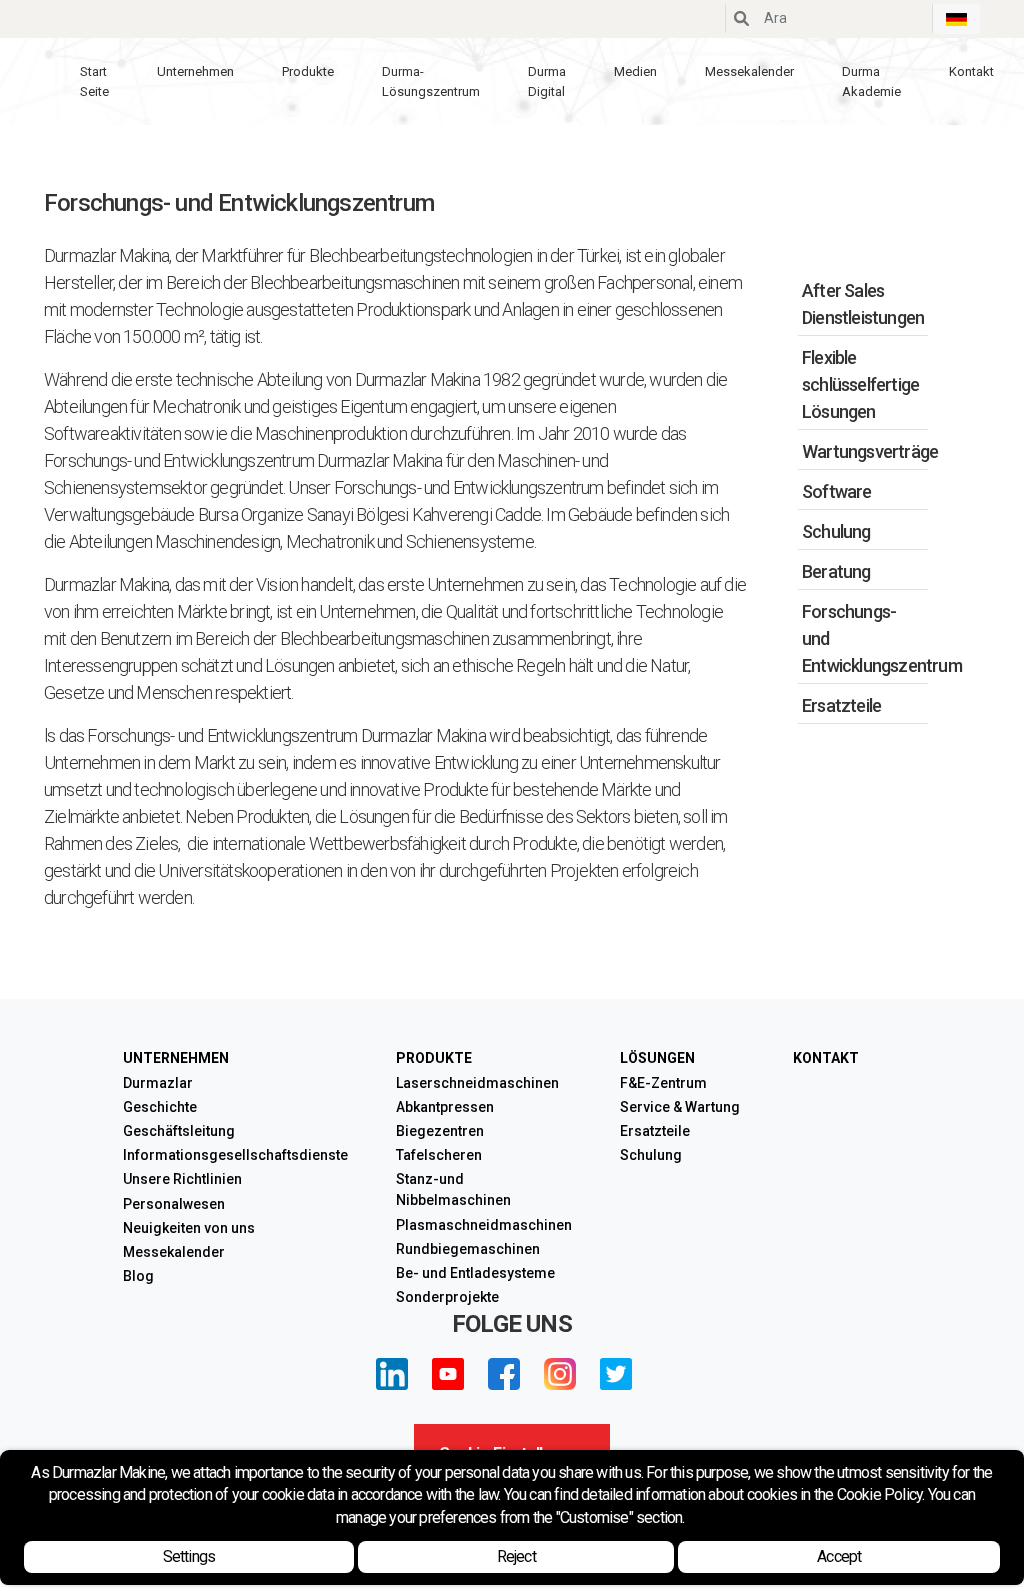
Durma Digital (547, 81)
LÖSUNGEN (657, 1058)
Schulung (836, 531)
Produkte (308, 71)
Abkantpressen (445, 1107)
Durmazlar (158, 1083)
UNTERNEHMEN (176, 1058)
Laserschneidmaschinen (477, 1083)
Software (837, 491)
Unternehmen (195, 71)
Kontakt (971, 71)
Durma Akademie (871, 81)
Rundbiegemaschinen (468, 1249)
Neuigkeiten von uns (189, 1228)
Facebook (504, 1374)
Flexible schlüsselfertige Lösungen (860, 384)
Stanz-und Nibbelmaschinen (453, 1189)
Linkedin (392, 1374)
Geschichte (160, 1107)
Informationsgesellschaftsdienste (235, 1155)
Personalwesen (174, 1204)
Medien (635, 71)
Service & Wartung (680, 1107)
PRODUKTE (434, 1058)
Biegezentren (440, 1131)
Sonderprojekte (447, 1297)
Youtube (448, 1374)
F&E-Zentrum (663, 1083)
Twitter (616, 1374)
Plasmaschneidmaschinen (484, 1225)
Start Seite (94, 81)
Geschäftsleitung (179, 1131)
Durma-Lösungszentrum (431, 81)
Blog (138, 1276)
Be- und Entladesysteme (475, 1273)
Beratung (836, 571)
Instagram (560, 1374)
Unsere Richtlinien (182, 1179)
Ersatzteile (841, 705)
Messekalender (749, 71)
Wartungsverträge (870, 451)
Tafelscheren (439, 1155)
